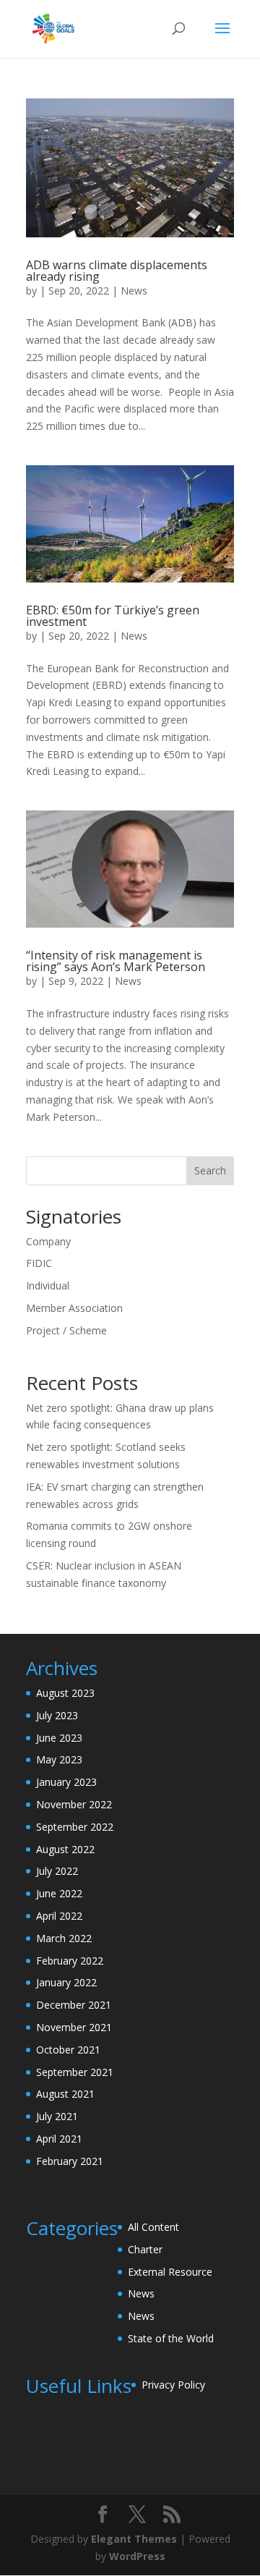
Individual (48, 1285)
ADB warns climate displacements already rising (117, 271)
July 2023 (57, 1715)
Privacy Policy (173, 2385)
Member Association (74, 1308)
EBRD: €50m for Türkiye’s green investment (113, 616)
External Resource (170, 2272)
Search (210, 1170)
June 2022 (59, 1893)
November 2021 (74, 2027)
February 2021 (70, 2161)
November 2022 (74, 1804)
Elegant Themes (134, 2539)
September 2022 (75, 1827)
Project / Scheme (66, 1330)
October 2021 (68, 2050)
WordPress (137, 2556)
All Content (153, 2227)
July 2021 (57, 2116)
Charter (145, 2249)
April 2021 (59, 2139)
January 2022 (66, 1982)
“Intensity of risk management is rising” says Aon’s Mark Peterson (116, 961)
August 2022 (65, 1849)
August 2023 (65, 1693)
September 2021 (75, 2072)
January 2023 (66, 1782)
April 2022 (59, 1916)
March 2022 (64, 1938)
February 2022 (70, 1961)
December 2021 (74, 2005)
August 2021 (65, 2094)
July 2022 (57, 1871)
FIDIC (39, 1263)
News (134, 291)
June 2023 (59, 1738)
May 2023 (59, 1759)
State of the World (171, 2338)
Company (48, 1241)
